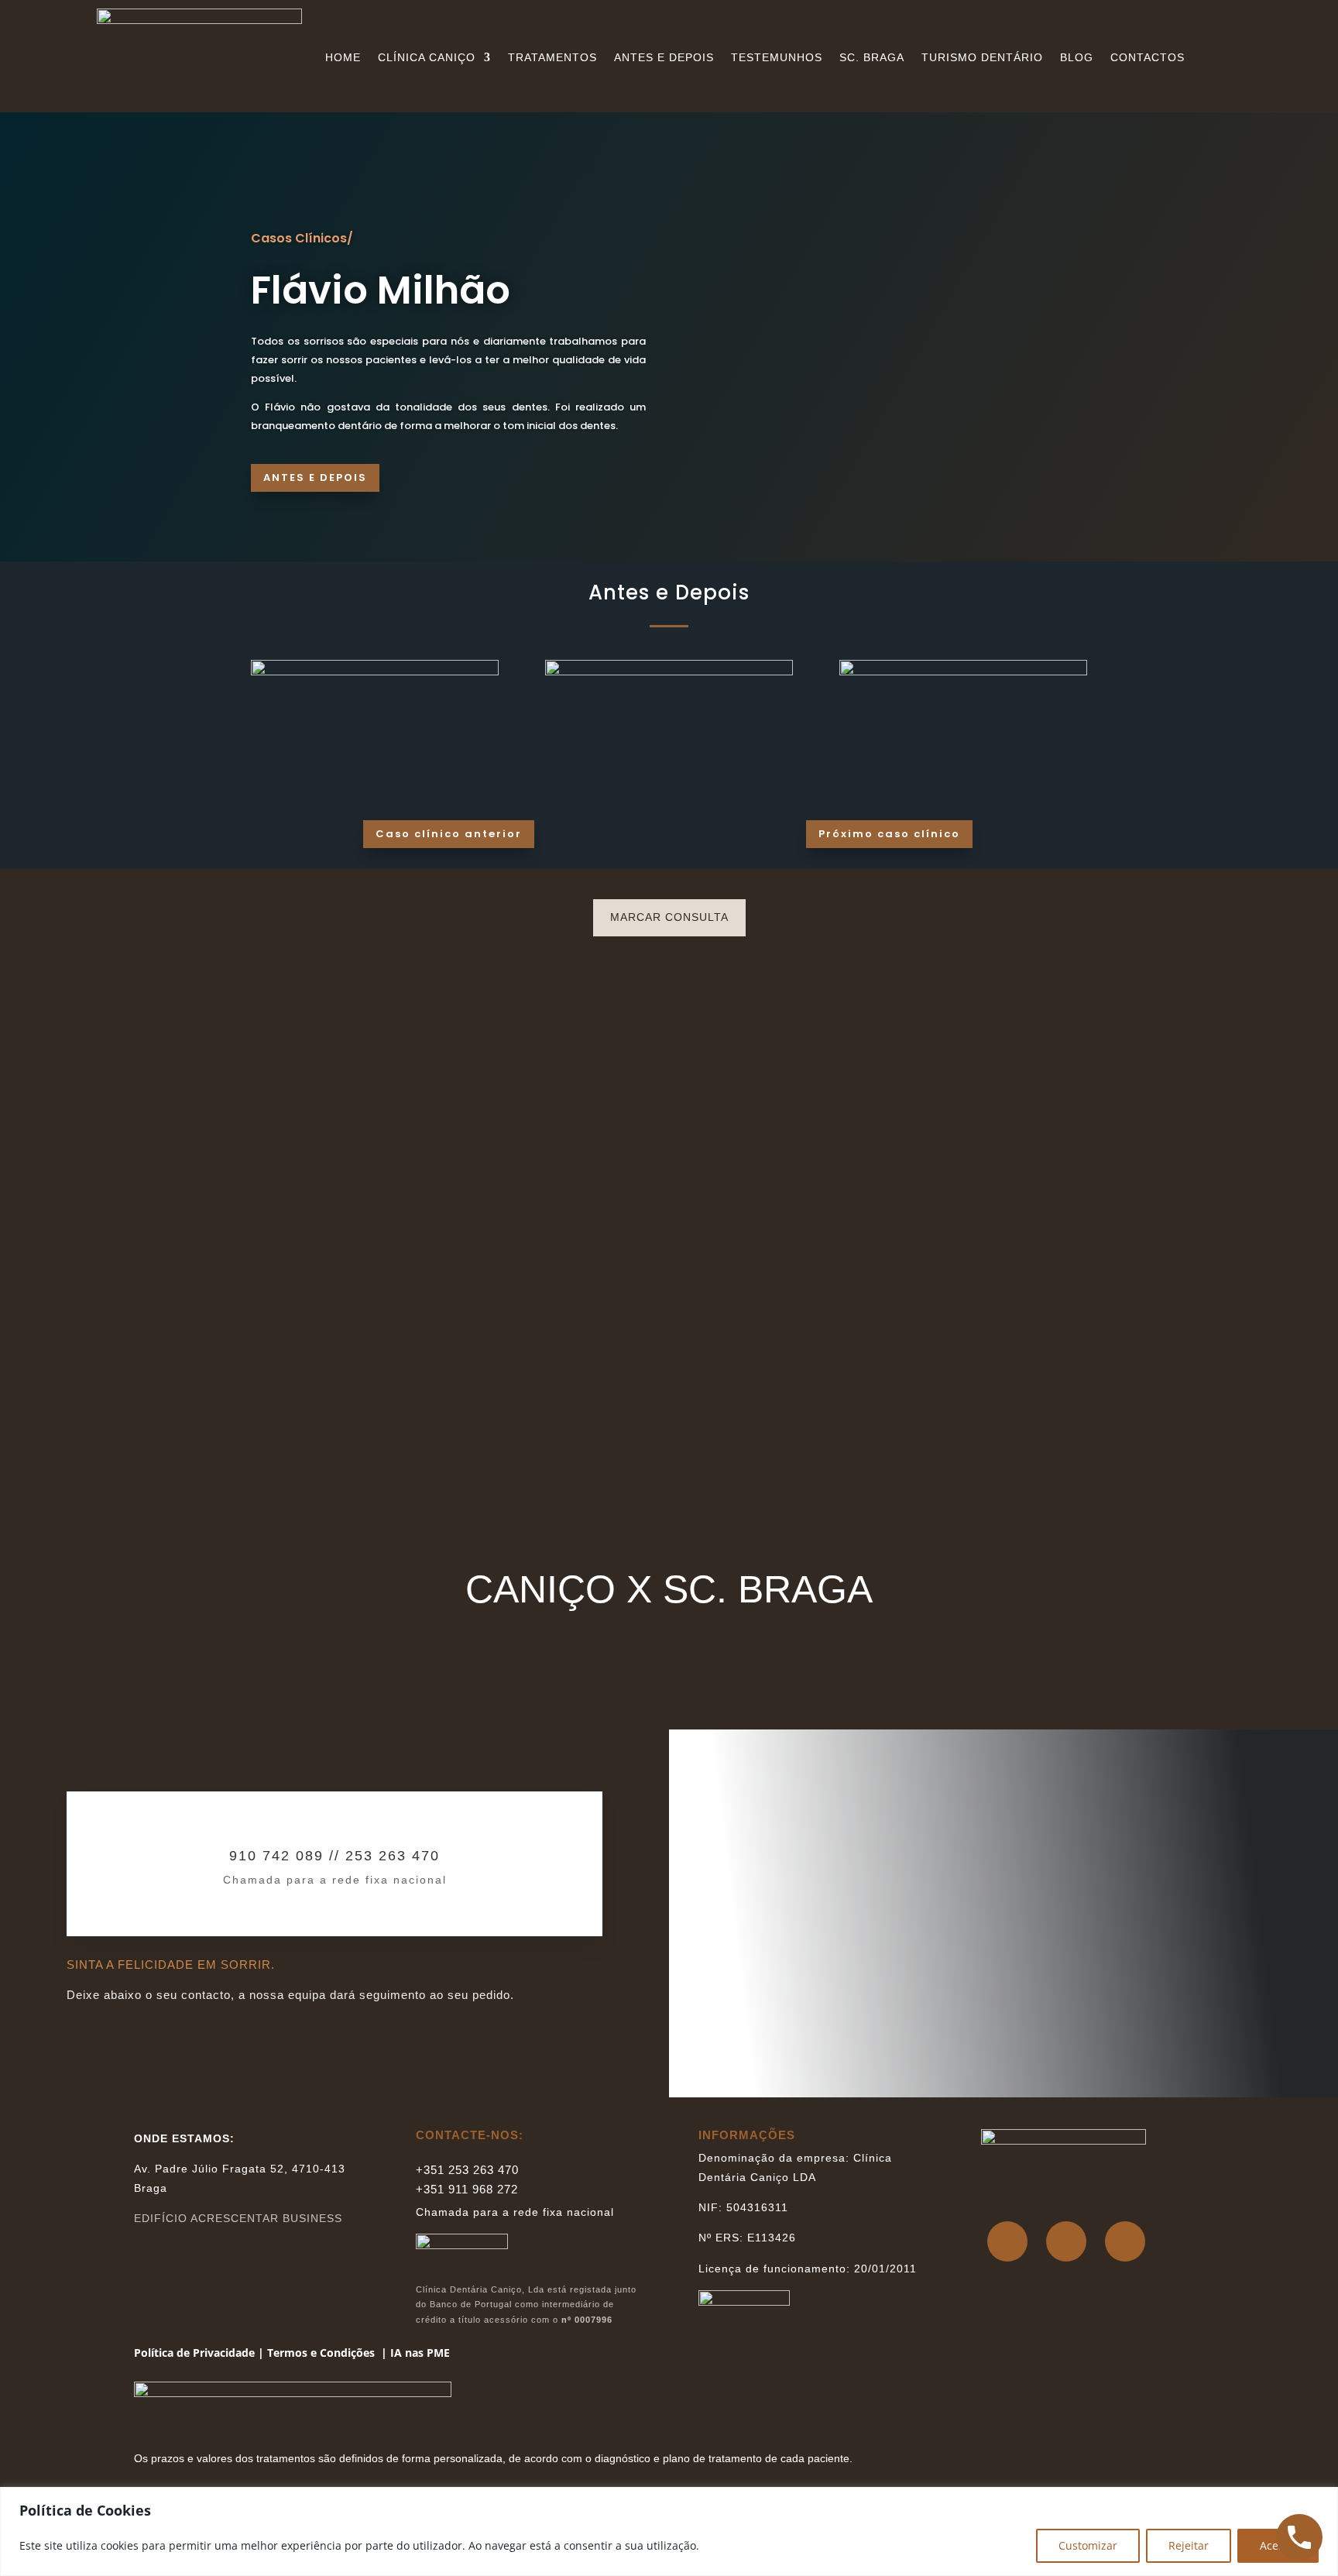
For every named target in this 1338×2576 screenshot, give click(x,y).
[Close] (1322, 2500)
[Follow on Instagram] (1066, 2241)
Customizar (1088, 2545)
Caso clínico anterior (449, 834)
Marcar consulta (669, 917)
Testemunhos (777, 57)
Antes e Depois (664, 57)
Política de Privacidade (194, 2353)
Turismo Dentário (982, 57)
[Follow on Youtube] (1125, 2241)
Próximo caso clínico (889, 834)
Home (343, 57)
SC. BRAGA (872, 57)
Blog (1077, 57)
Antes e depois (315, 477)
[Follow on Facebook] (1007, 2241)
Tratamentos (552, 57)
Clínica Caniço (427, 57)
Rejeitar (1189, 2545)
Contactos (1148, 57)
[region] (669, 2531)
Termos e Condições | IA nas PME (359, 2353)
